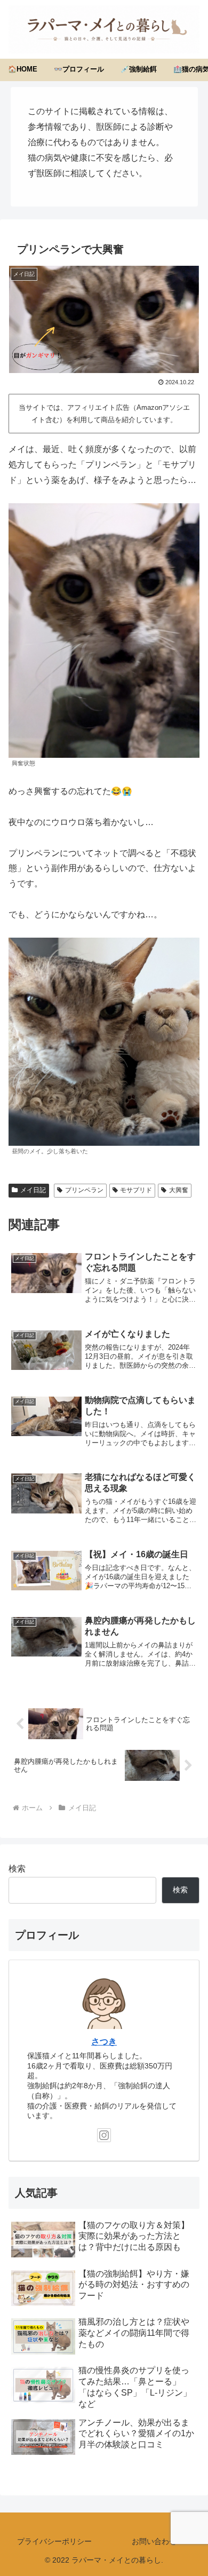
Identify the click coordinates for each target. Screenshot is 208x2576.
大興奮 (179, 1190)
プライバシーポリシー (54, 2541)
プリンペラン (84, 1190)
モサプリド (136, 1190)
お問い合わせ (154, 2541)
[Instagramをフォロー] (104, 2135)
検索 (17, 1869)
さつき (104, 2042)
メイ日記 (33, 1190)
